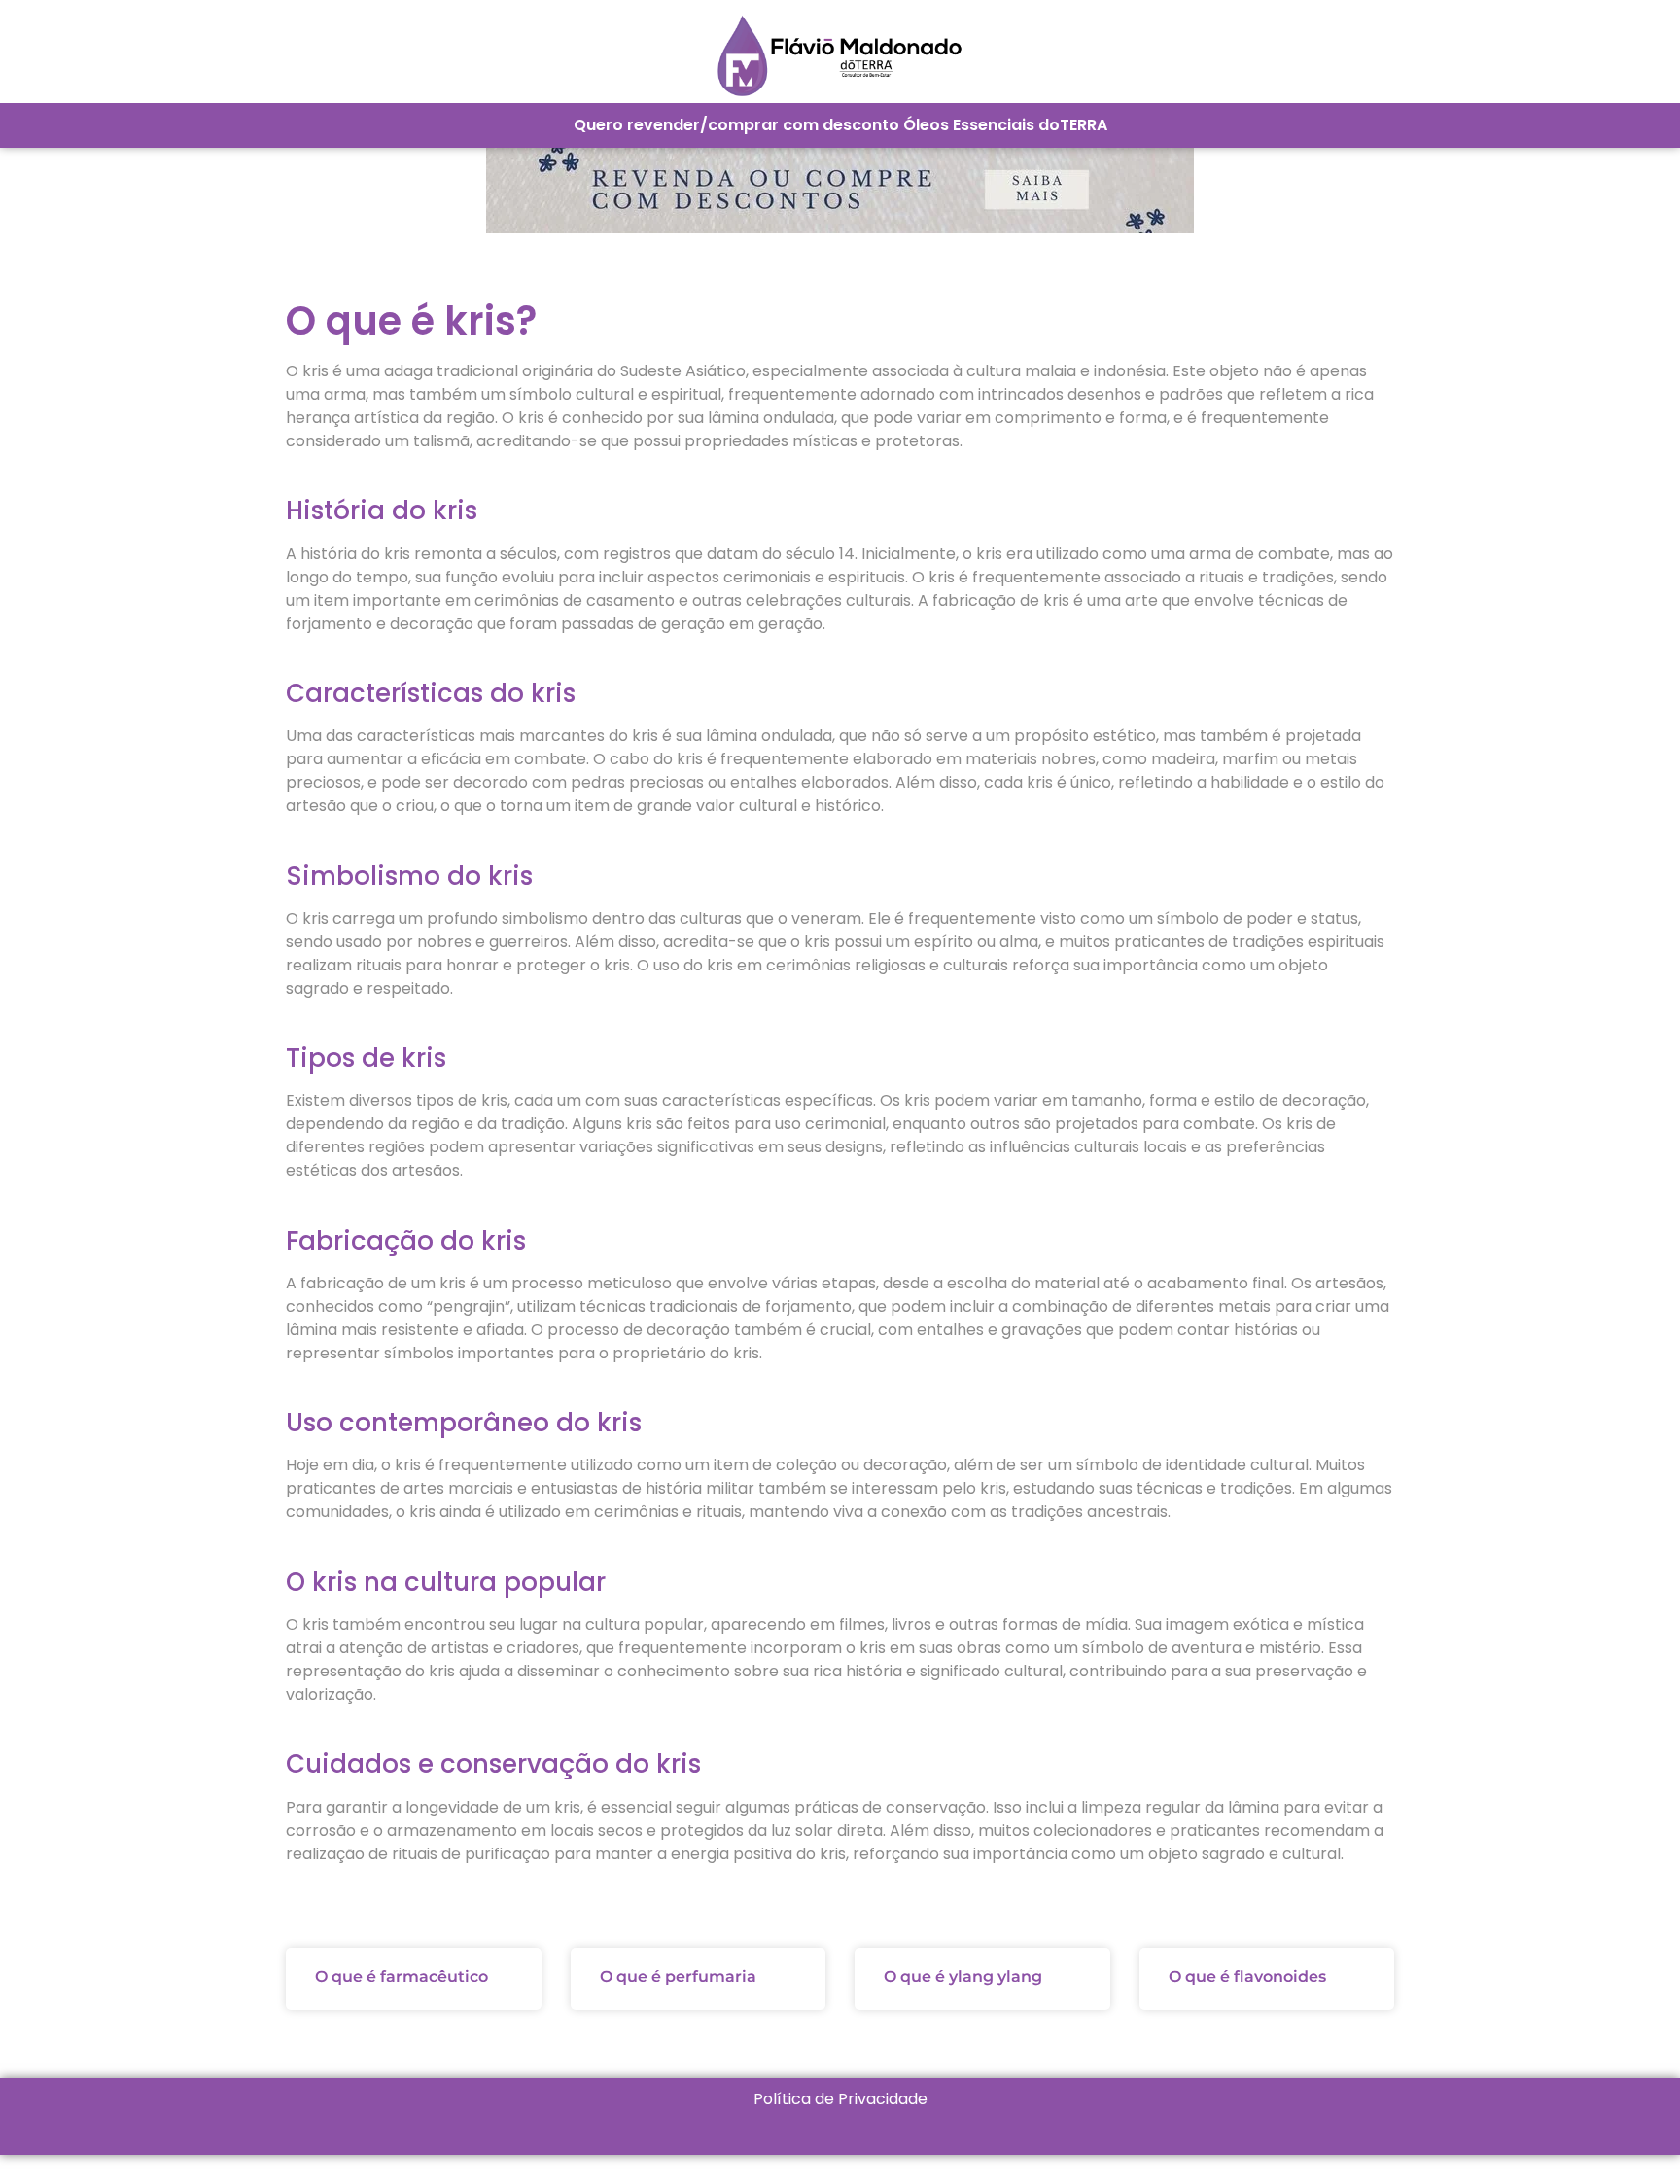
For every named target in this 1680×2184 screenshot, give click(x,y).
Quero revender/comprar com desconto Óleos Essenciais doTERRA (840, 125)
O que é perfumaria (678, 1976)
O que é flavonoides (1247, 1976)
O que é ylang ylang (963, 1976)
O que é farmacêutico (402, 1976)
